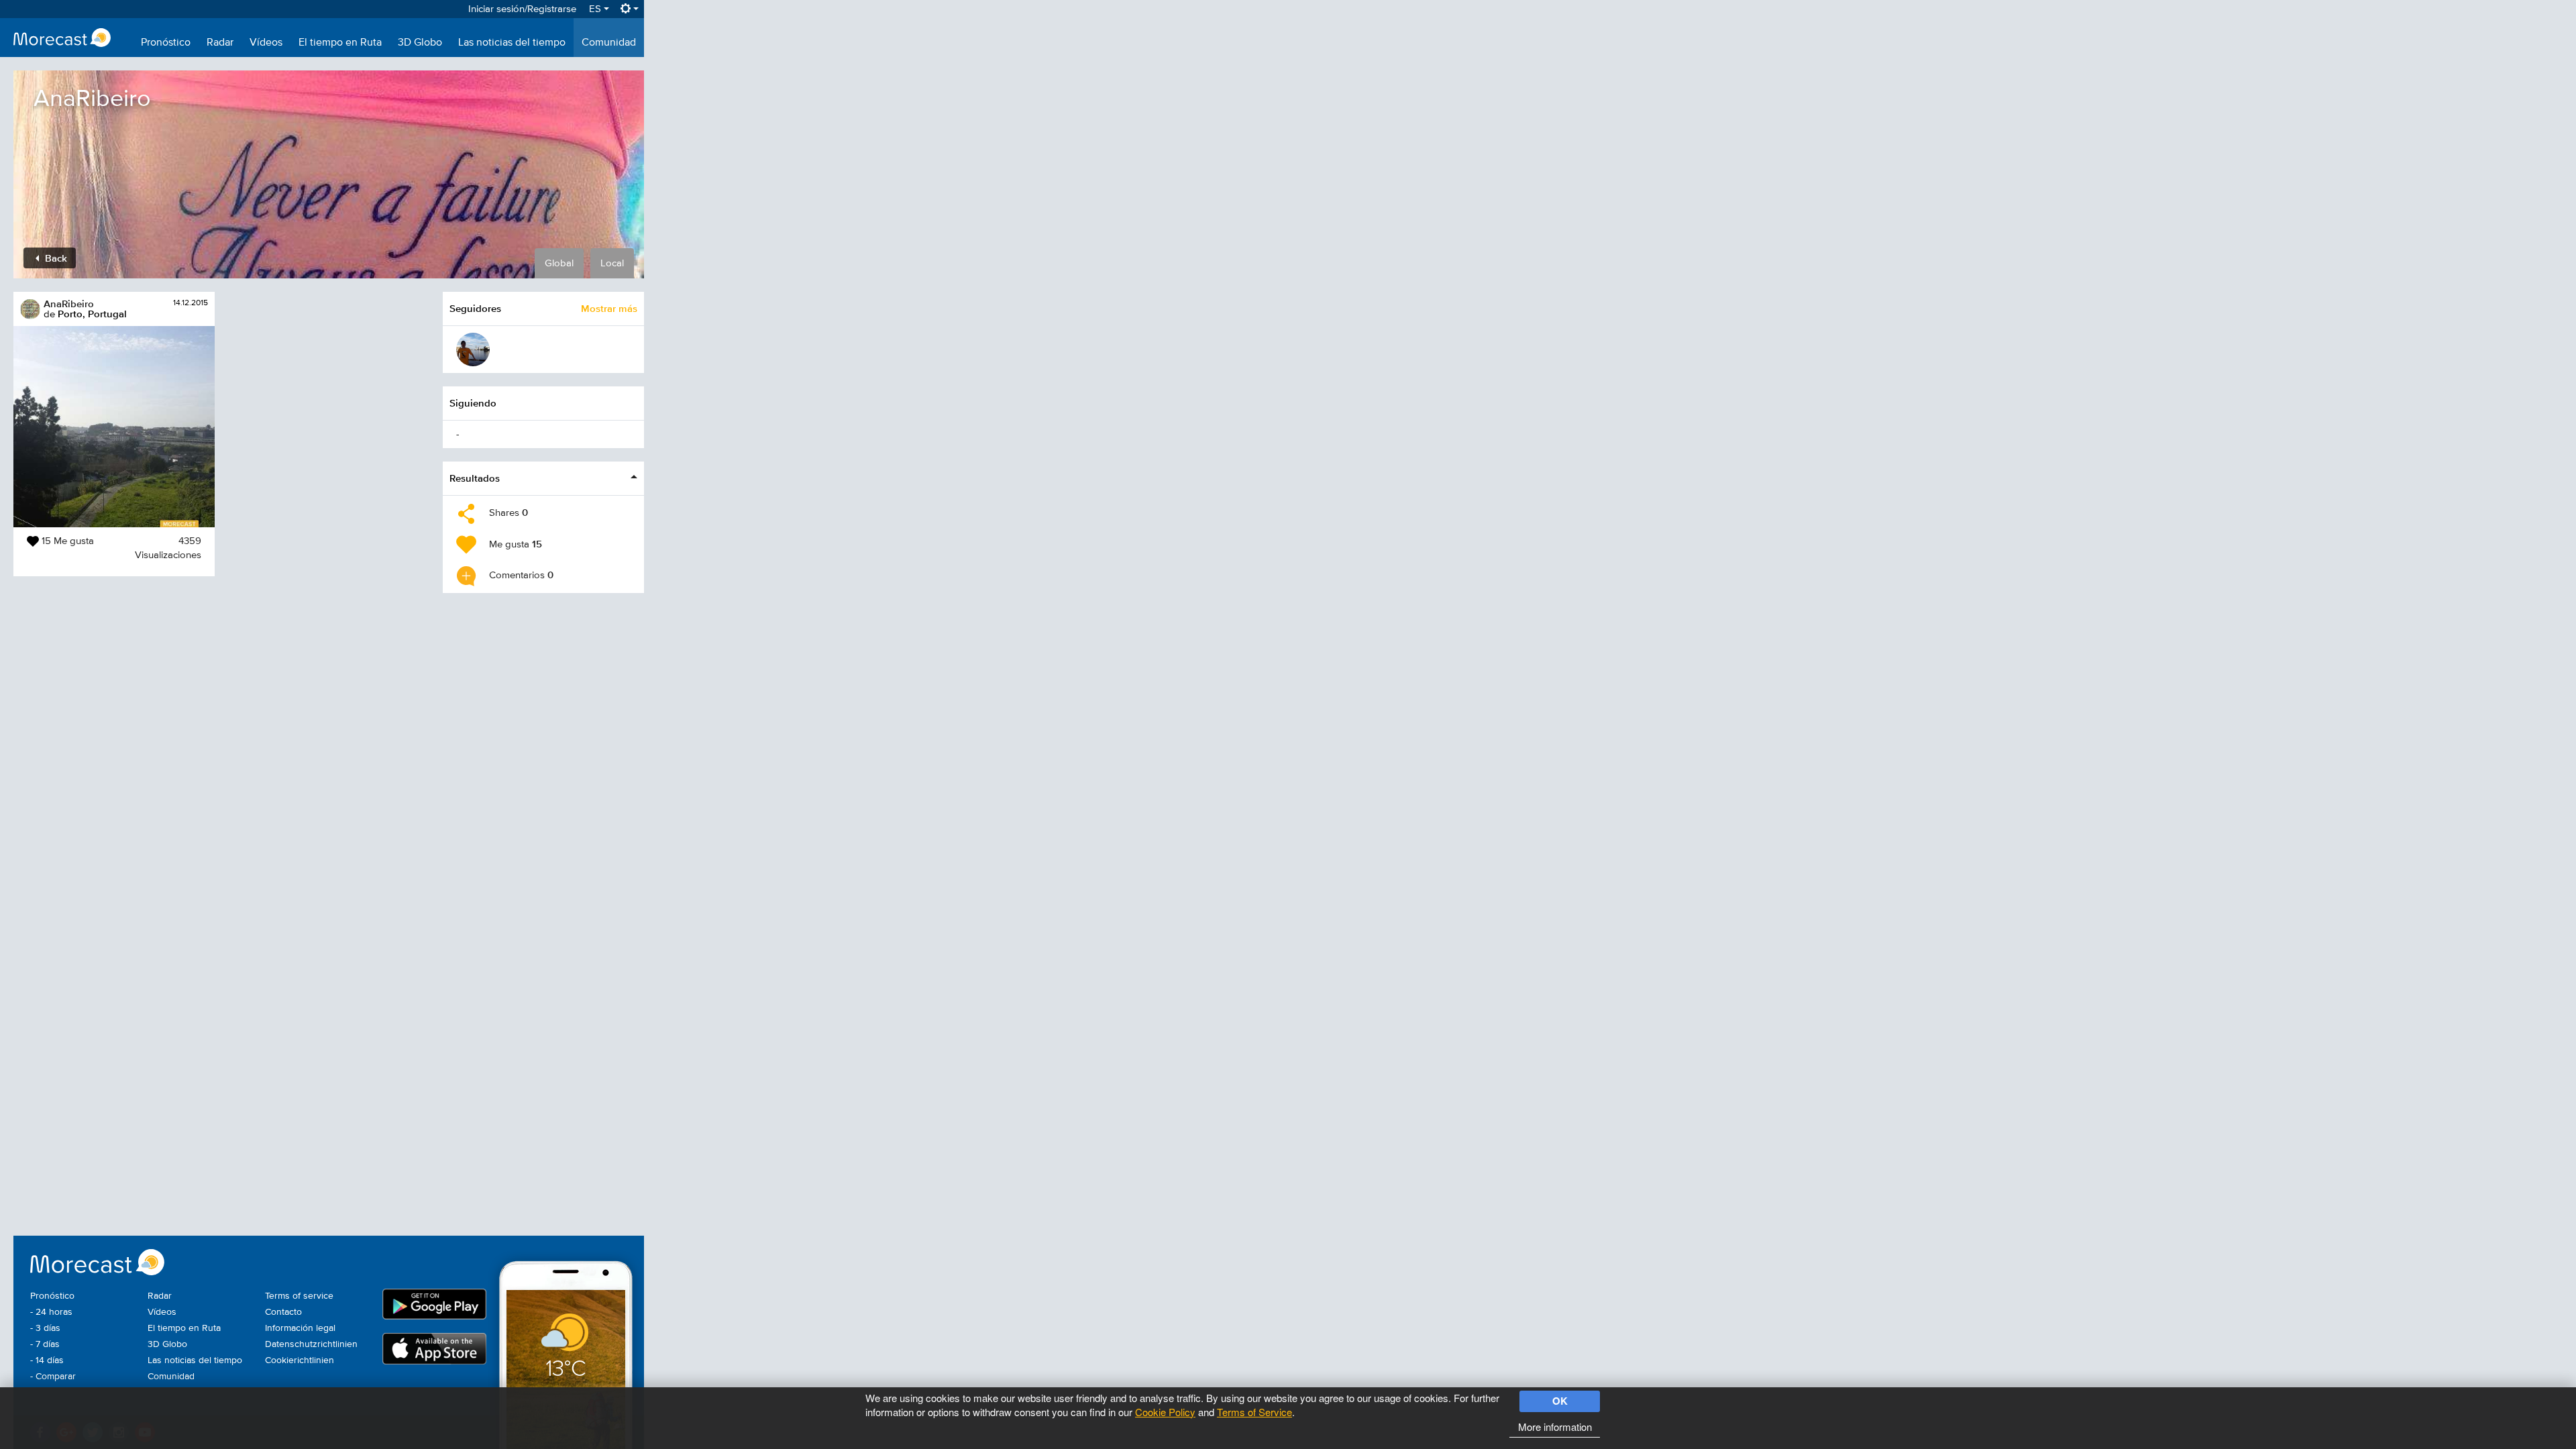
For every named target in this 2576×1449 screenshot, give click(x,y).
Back (55, 258)
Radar (220, 43)
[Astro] (473, 350)
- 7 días (45, 1344)
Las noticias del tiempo (512, 43)
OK (1560, 1401)
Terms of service (299, 1296)
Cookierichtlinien (300, 1360)
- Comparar (53, 1377)
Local (612, 263)
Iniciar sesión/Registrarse (522, 9)
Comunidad (609, 43)
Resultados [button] (475, 478)
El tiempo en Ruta (340, 43)
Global (559, 263)
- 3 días (45, 1328)
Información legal (300, 1328)
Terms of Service (1254, 1412)
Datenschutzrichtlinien (311, 1344)
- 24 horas (51, 1312)
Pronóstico (166, 43)
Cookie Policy (1165, 1412)
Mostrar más (609, 308)
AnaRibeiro (69, 304)
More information (1555, 1427)
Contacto (283, 1312)
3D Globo (420, 43)
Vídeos (266, 43)
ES (596, 9)
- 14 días (47, 1360)
